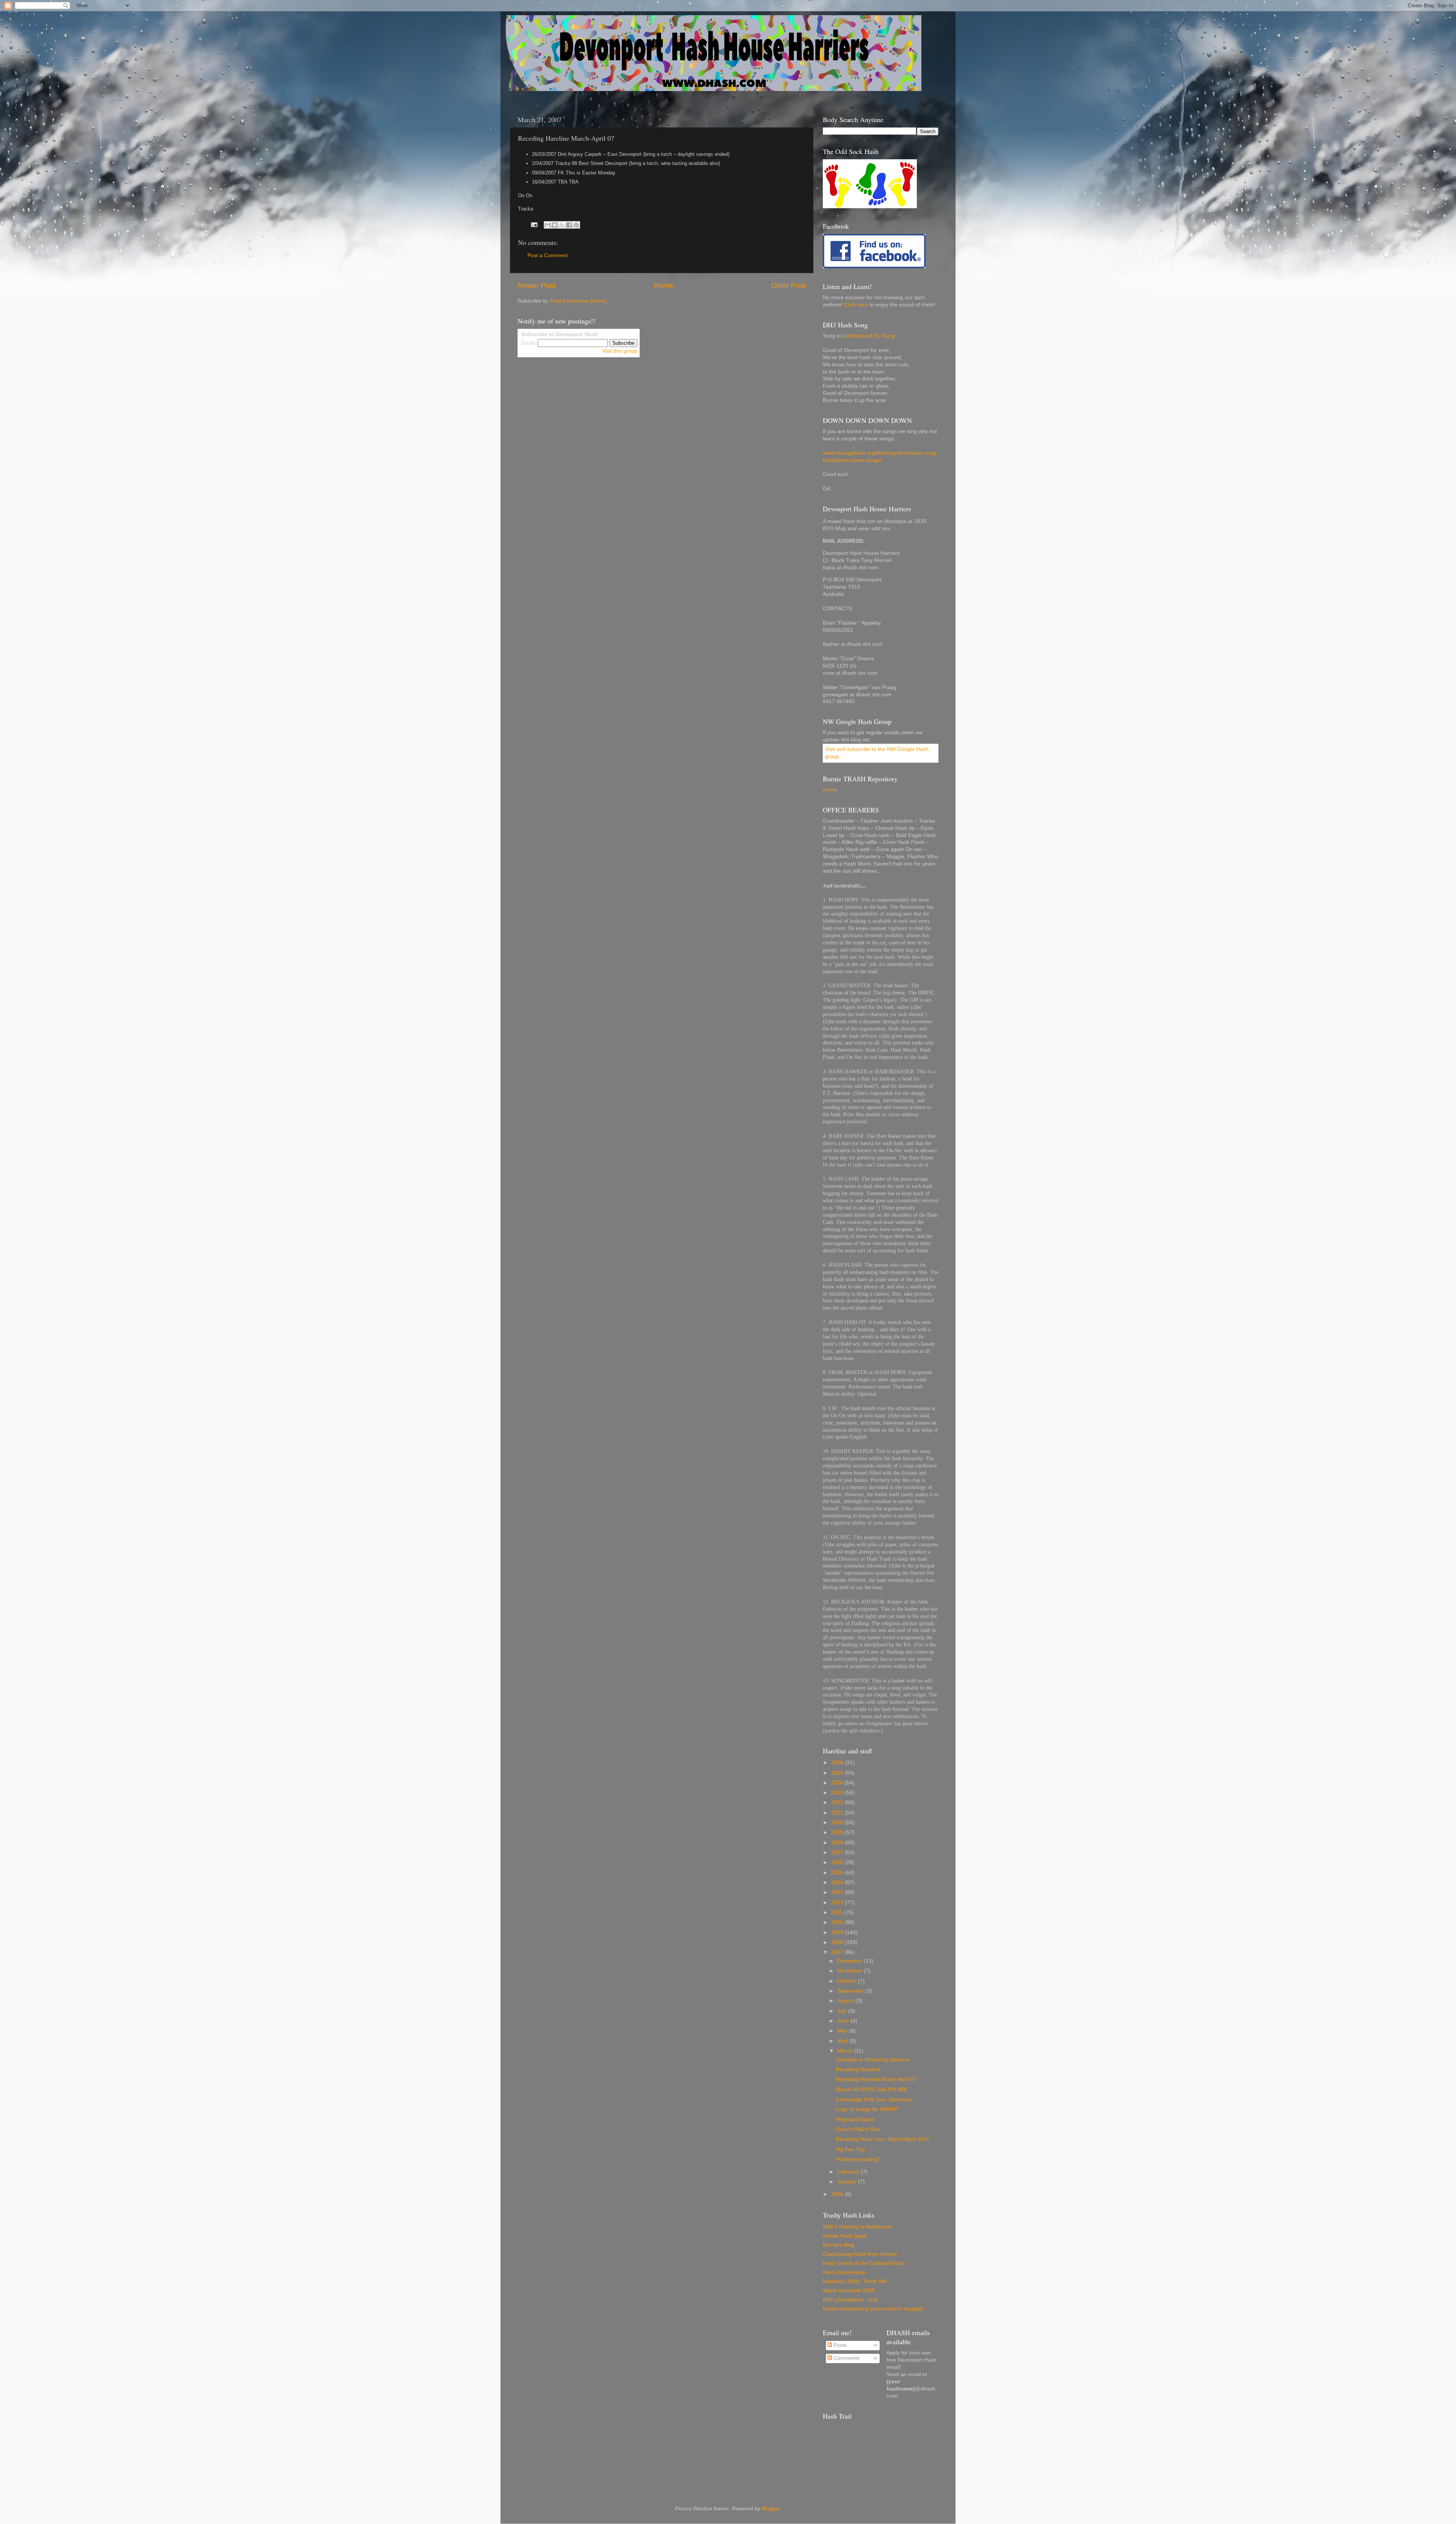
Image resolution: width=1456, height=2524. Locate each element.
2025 (838, 1773)
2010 (838, 1922)
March (846, 2051)
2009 (838, 1933)
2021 (838, 1813)
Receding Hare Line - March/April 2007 (883, 2139)
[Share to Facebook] (569, 225)
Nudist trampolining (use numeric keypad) (873, 2309)
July (843, 2011)
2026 (838, 1763)
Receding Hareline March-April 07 (876, 2079)
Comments (846, 2358)
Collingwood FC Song (869, 336)
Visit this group (620, 351)
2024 (838, 1783)
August (846, 2001)
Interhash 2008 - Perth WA (855, 2281)
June (844, 2021)
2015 (838, 1873)
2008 (838, 1942)
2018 (838, 1843)
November (850, 1971)
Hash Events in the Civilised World (864, 2263)
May (843, 2031)
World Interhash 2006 (849, 2291)
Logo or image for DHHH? (867, 2109)
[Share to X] (562, 225)
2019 (838, 1832)
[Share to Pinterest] (576, 225)
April (843, 2041)
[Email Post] (534, 224)
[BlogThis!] (555, 225)
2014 (838, 1882)
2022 (838, 1802)
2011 (838, 1912)
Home (664, 285)
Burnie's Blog (839, 2245)
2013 (838, 1892)
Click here (856, 305)
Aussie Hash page (845, 2236)
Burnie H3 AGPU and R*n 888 (871, 2090)
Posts (839, 2345)
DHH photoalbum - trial (850, 2300)
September (851, 1991)
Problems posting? (858, 2159)
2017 (838, 1853)
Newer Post (537, 285)
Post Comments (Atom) (579, 301)
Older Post (788, 285)
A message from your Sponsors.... (876, 2099)
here (828, 790)
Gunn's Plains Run (858, 2129)
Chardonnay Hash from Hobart (860, 2254)
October (848, 1981)
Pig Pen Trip (850, 2149)
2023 (838, 1793)
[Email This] (548, 225)
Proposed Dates (855, 2120)
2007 (838, 1952)
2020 (838, 1823)
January (848, 2182)
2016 (838, 1862)
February (849, 2172)
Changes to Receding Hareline (872, 2060)
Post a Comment (548, 255)
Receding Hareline (858, 2069)
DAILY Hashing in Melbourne (857, 2227)
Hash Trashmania (844, 2272)
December (850, 1961)
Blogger (771, 2509)
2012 (838, 1903)
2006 (838, 2194)
